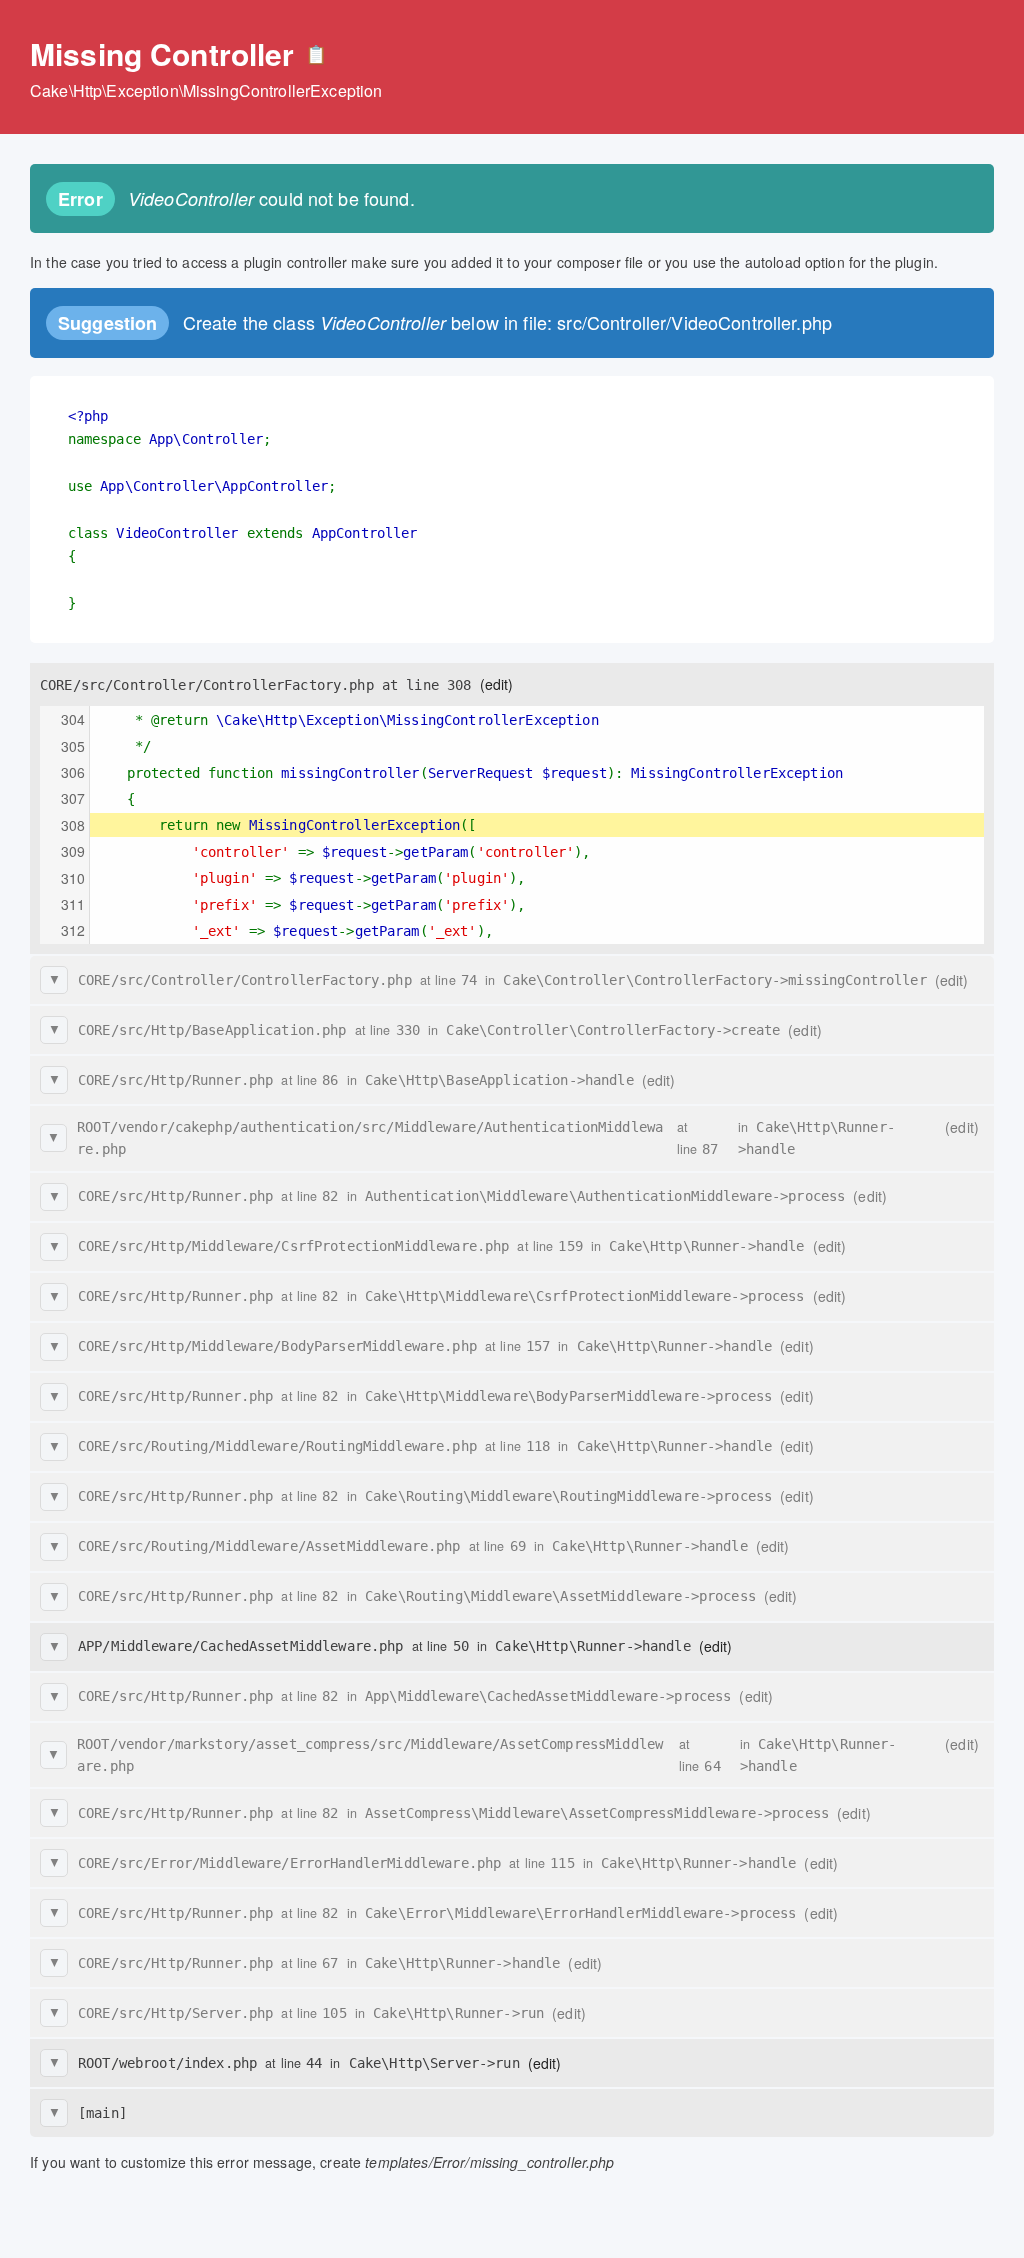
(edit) (497, 684)
